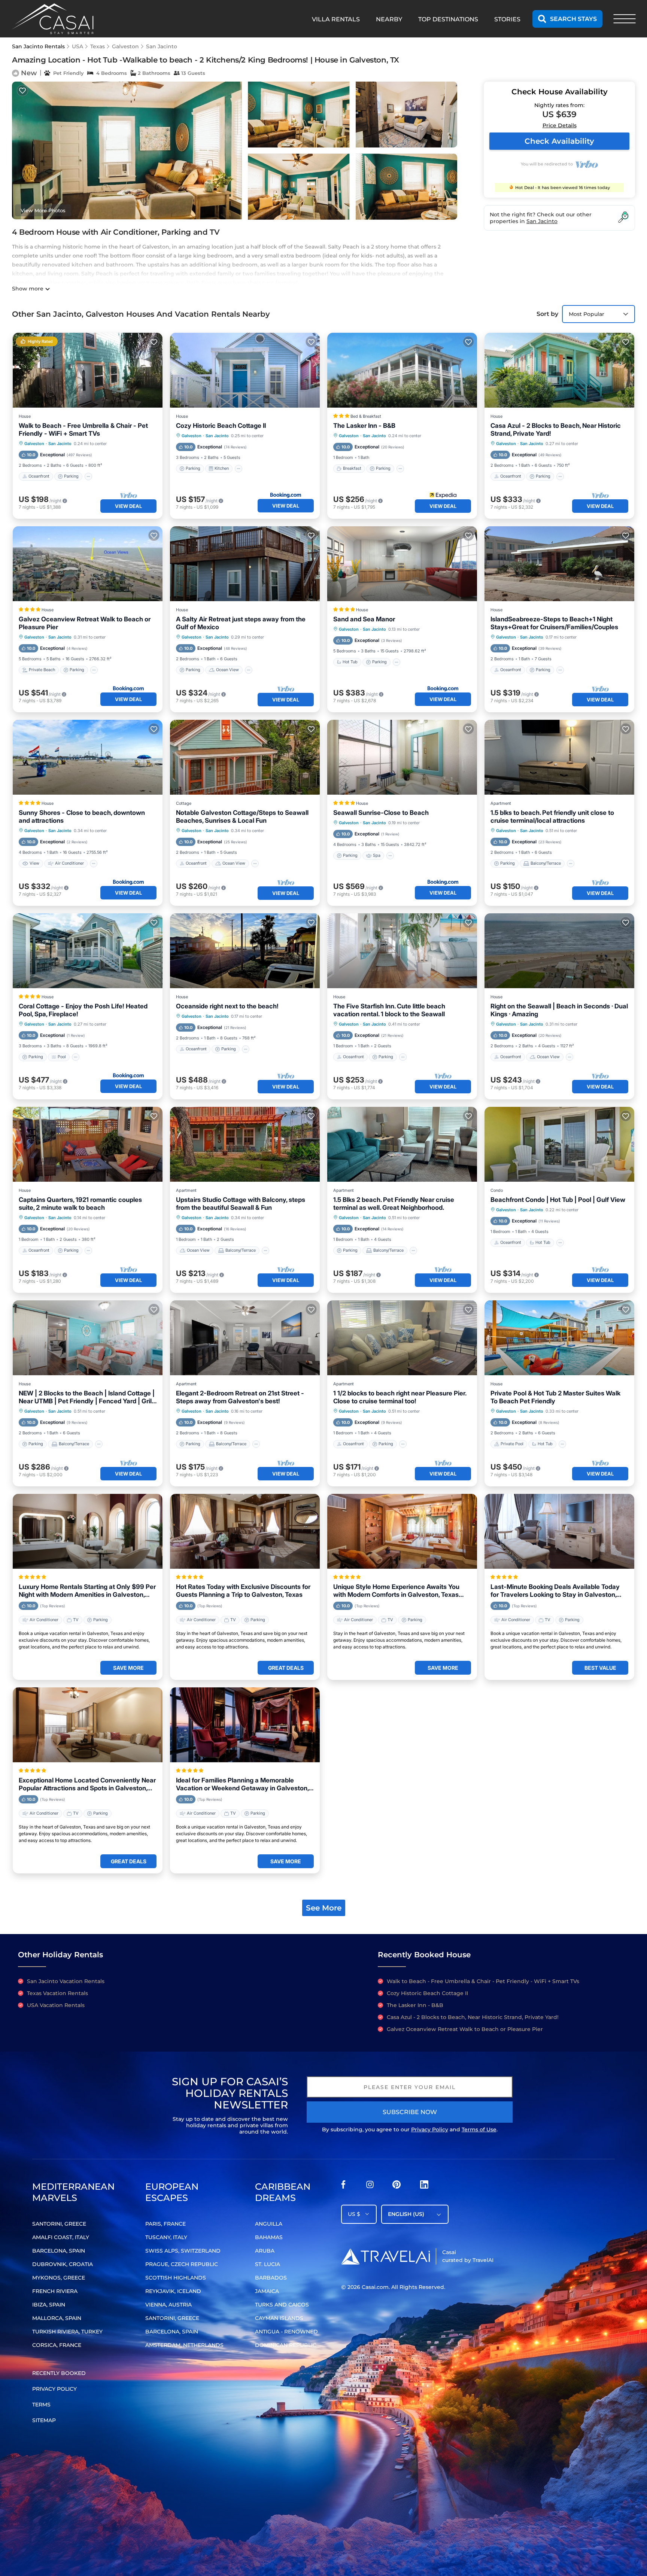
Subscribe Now (410, 2112)
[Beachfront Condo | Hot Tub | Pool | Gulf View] (559, 1144)
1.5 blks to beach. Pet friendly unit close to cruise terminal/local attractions (552, 817)
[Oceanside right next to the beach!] (245, 951)
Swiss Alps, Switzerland (183, 2251)
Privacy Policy (430, 2129)
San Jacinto (162, 46)
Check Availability (559, 141)
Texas (98, 46)
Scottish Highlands (176, 2278)
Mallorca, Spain (57, 2318)
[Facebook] (343, 2187)
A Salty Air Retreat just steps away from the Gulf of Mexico (241, 623)
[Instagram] (370, 2187)
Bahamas (269, 2237)
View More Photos (43, 210)
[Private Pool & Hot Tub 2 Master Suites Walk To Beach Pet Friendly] (559, 1338)
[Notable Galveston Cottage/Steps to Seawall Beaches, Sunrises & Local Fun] (245, 757)
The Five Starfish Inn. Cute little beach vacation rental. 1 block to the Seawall (389, 1010)
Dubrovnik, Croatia (63, 2264)
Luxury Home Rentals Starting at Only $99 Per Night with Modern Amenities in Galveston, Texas (87, 1591)
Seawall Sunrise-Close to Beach (381, 813)
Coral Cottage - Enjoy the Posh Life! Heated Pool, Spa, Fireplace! (83, 1010)
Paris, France (165, 2224)
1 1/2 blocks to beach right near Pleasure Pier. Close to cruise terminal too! (400, 1397)
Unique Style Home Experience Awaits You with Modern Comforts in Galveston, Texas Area (396, 1591)
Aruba (265, 2251)
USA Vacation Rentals (56, 2005)
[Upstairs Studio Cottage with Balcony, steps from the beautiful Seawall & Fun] (245, 1144)
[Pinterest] (397, 2187)
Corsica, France (57, 2345)
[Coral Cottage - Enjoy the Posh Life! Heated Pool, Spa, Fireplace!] (88, 951)
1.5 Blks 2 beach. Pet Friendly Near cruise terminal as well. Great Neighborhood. (394, 1204)
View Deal (128, 506)
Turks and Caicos (282, 2305)
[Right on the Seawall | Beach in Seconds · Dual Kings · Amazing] (559, 951)
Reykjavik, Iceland (173, 2291)
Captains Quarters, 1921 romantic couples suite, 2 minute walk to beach (80, 1204)
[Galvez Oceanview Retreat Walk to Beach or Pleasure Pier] (88, 564)
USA (78, 46)
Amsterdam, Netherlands (184, 2345)
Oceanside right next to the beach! (227, 1006)
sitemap (44, 2420)
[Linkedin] (424, 2187)
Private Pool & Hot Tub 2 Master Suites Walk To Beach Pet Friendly (555, 1397)
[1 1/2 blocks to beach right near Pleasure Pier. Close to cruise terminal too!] (402, 1338)
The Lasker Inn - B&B (364, 426)
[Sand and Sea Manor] (402, 564)
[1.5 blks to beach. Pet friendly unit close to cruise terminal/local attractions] (559, 757)
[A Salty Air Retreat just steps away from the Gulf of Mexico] (245, 564)
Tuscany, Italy (166, 2237)
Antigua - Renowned (286, 2332)
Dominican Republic (286, 2345)
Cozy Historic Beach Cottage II (221, 426)
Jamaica (267, 2291)
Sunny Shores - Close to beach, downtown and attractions (82, 817)
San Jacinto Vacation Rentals (66, 1981)
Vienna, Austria (168, 2305)
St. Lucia (268, 2264)
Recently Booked (59, 2373)
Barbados (271, 2278)
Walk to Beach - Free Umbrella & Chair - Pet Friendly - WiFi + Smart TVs (83, 430)
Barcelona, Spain (59, 2251)
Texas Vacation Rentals (57, 1993)
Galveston (125, 46)
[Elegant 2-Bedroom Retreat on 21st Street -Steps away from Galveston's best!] (245, 1338)
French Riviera (55, 2291)
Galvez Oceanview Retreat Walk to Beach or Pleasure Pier (85, 623)
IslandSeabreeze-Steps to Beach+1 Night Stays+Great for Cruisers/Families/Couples (554, 623)
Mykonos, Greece (59, 2278)
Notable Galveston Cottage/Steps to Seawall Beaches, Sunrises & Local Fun (242, 817)
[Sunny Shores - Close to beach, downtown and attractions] (88, 757)
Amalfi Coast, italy (61, 2237)
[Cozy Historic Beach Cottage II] (245, 370)
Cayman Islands (279, 2318)
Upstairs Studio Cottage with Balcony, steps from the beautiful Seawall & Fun (241, 1204)
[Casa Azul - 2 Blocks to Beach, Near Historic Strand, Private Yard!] (559, 370)
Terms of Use (479, 2129)
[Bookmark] (22, 91)
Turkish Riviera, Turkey (67, 2332)
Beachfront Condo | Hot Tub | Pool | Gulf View (558, 1200)
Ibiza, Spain (49, 2305)
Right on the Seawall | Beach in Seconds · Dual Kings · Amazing (559, 1010)
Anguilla (269, 2224)
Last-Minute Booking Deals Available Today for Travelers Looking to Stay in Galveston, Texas (555, 1591)
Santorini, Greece (59, 2224)
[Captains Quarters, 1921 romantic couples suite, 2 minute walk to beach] (88, 1144)
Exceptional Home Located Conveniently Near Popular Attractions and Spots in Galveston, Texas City (87, 1784)
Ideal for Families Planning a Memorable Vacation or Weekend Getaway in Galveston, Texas (242, 1784)
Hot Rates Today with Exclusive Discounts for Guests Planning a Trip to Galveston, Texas (243, 1591)
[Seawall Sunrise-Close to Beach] (402, 757)
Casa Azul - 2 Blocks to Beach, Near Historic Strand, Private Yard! (556, 430)
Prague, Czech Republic (182, 2264)
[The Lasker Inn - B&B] (402, 370)
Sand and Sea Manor (364, 619)
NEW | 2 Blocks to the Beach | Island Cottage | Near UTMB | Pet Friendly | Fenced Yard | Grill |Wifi (87, 1397)
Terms (41, 2405)
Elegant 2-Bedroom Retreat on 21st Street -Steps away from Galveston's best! (240, 1397)
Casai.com (375, 2287)
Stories (507, 19)
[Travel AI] (385, 2256)
